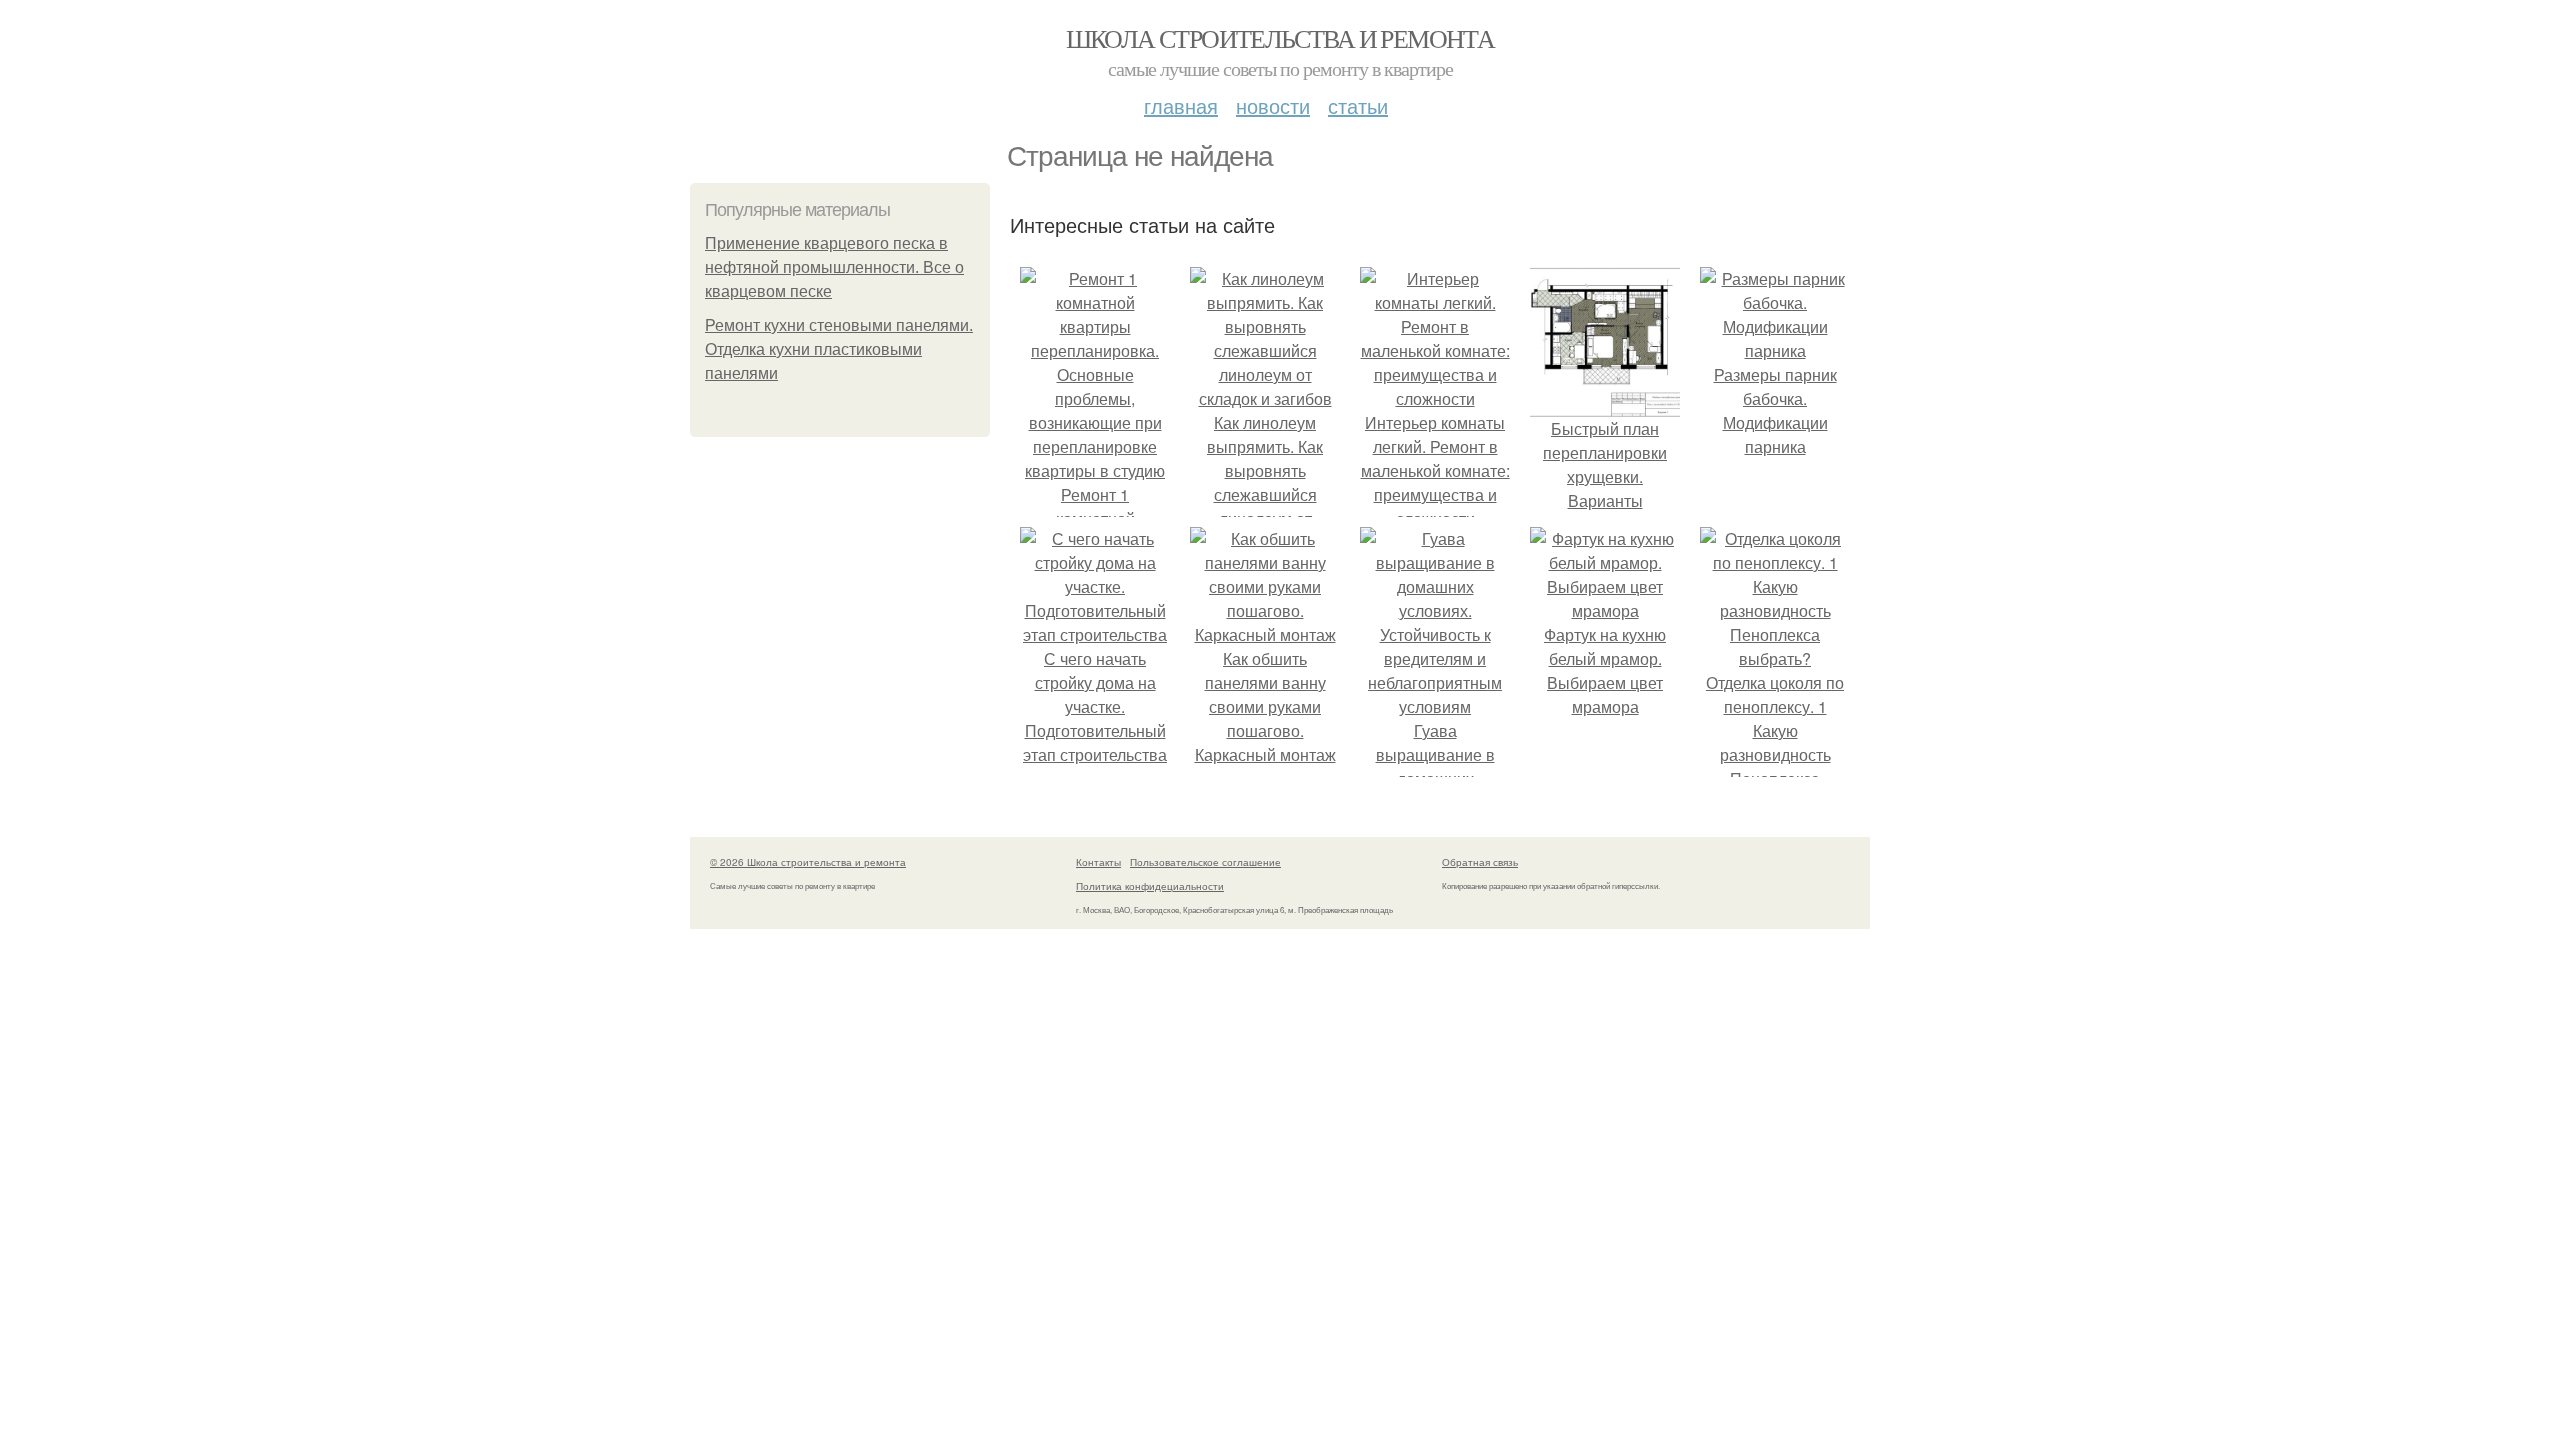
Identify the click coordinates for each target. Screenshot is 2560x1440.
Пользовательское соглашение (1205, 862)
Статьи (1358, 105)
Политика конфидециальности (1150, 886)
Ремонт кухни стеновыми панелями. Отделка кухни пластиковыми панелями (839, 349)
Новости (1273, 105)
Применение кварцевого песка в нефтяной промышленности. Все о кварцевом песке (834, 267)
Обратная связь (1480, 862)
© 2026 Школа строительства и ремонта (808, 862)
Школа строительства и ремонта (1280, 38)
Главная (1181, 105)
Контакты (1098, 862)
